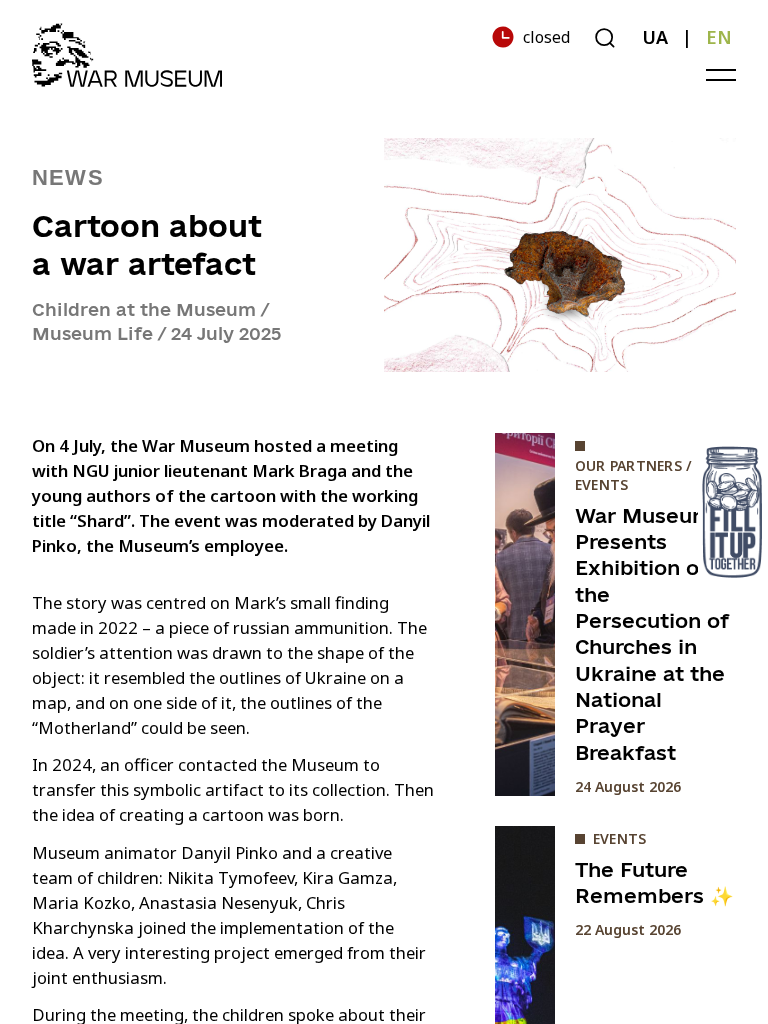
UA (655, 37)
